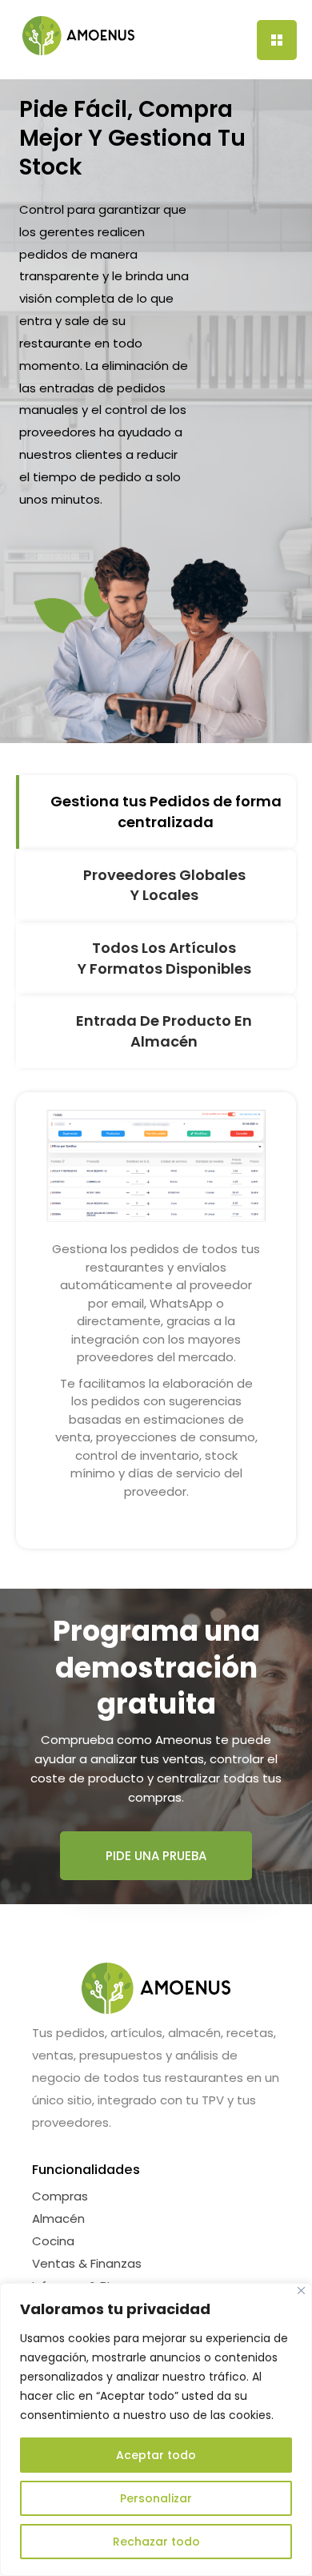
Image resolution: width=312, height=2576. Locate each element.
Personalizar (156, 2498)
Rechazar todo (156, 2542)
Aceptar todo (156, 2455)
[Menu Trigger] (277, 40)
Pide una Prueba (156, 1856)
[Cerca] (301, 2291)
